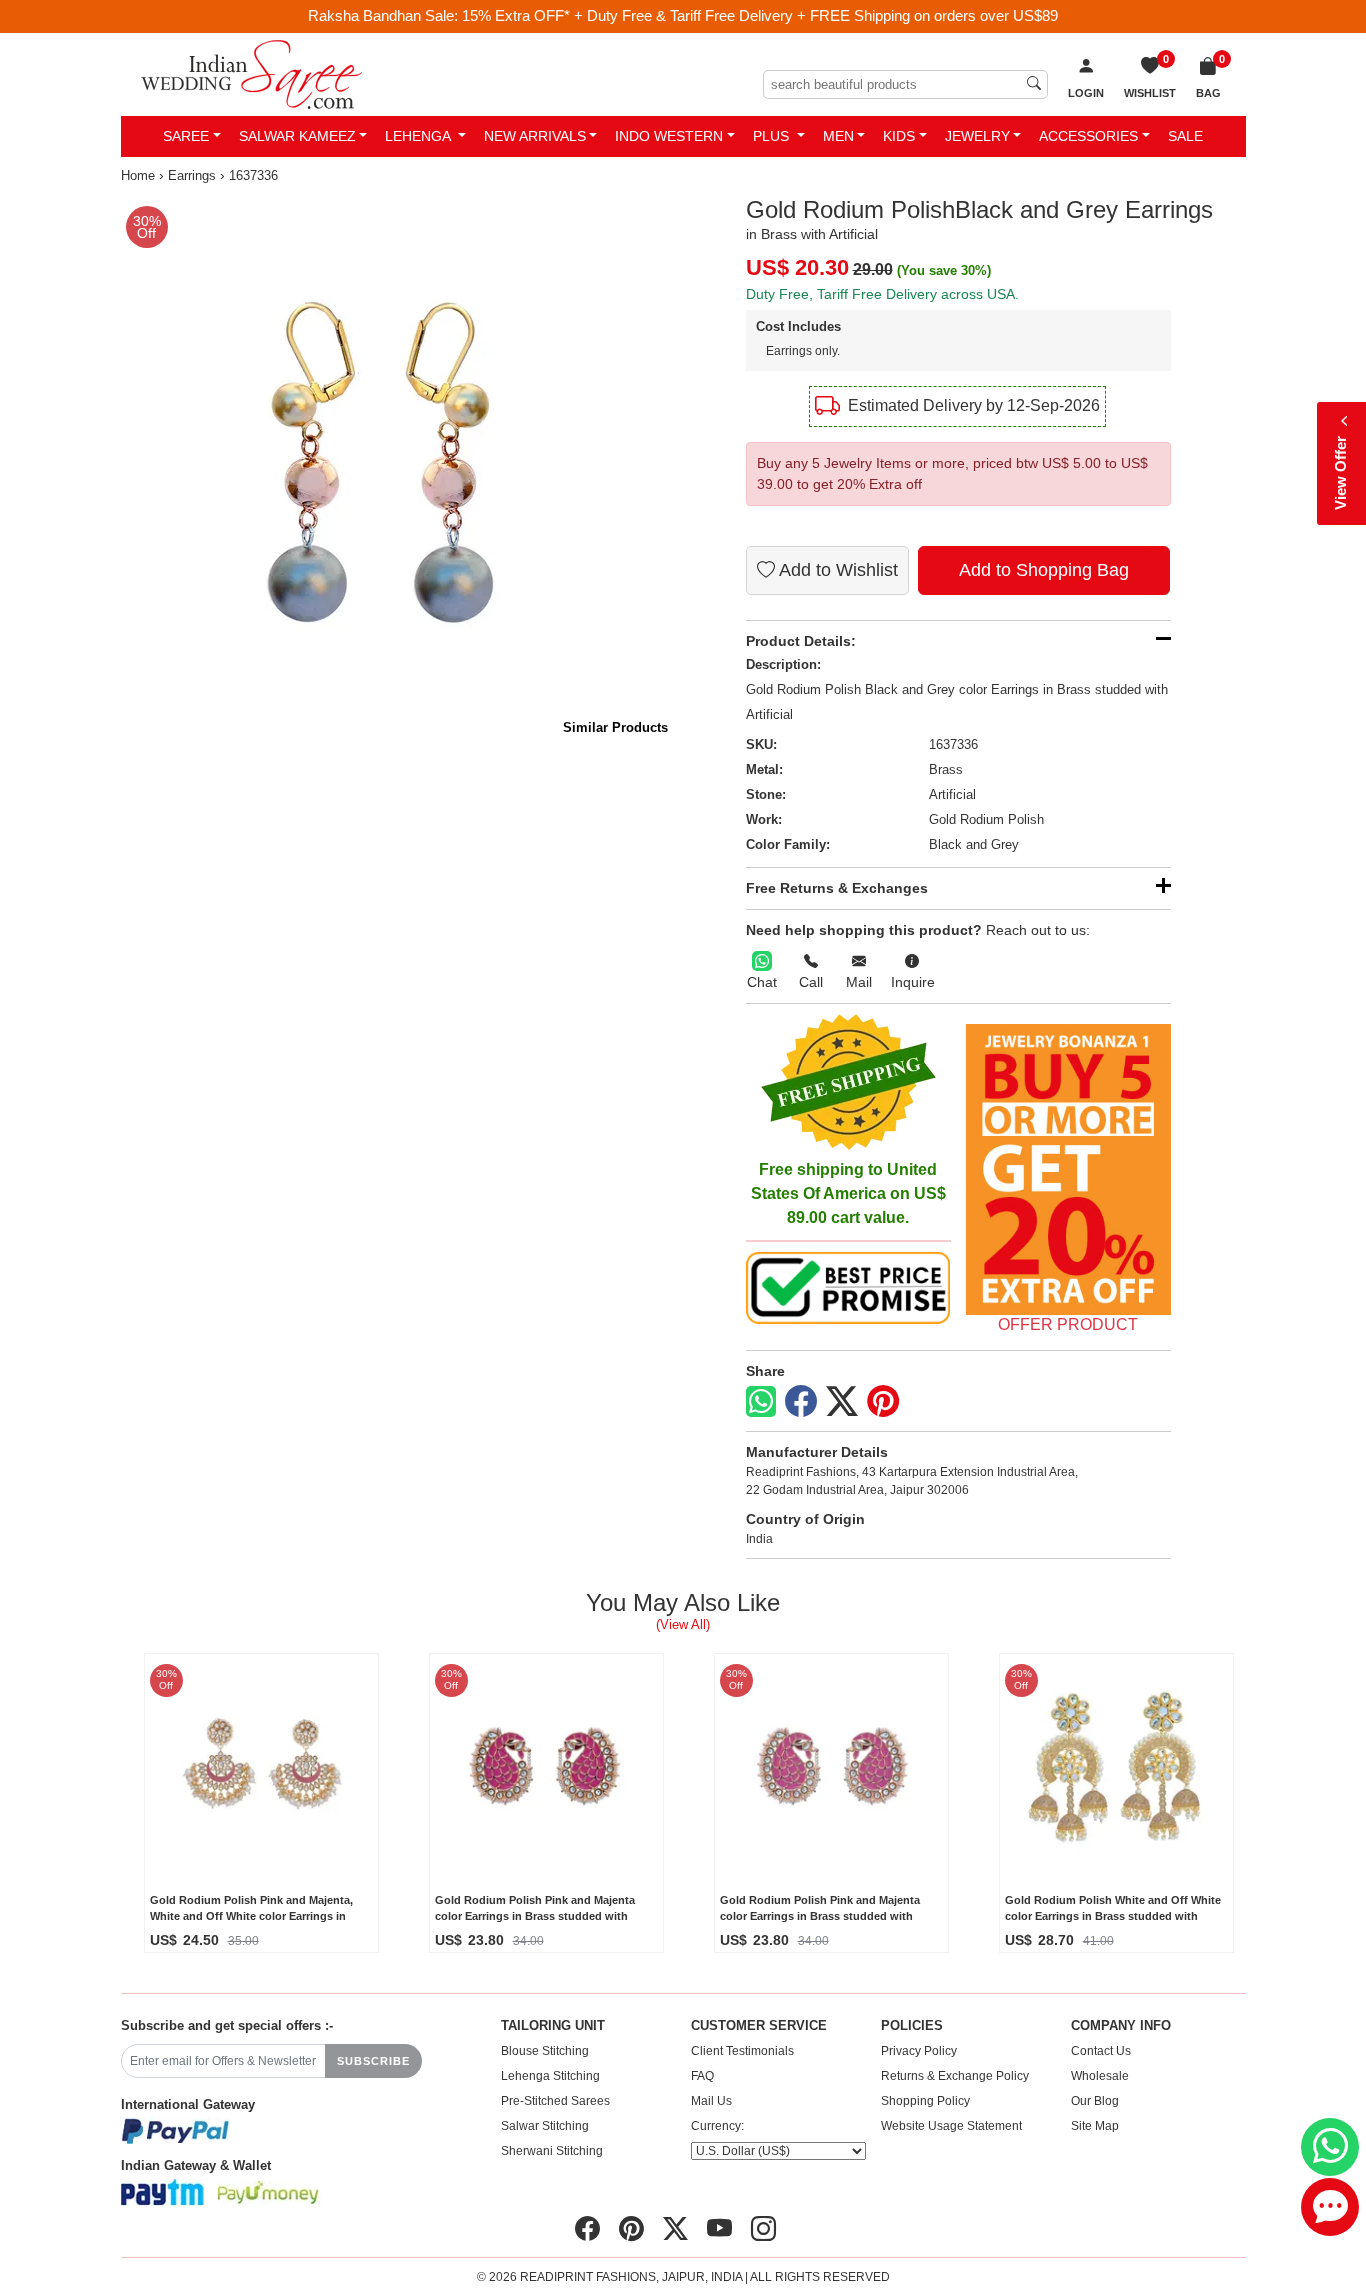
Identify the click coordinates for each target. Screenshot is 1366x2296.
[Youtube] (719, 2229)
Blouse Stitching (545, 2051)
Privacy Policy (919, 2051)
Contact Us (1101, 2051)
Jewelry (977, 136)
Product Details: (801, 641)
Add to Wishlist (836, 570)
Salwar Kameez (297, 136)
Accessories (1088, 136)
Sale (1185, 136)
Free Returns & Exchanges (837, 888)
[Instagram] (763, 2229)
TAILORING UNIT (553, 2026)
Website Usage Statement (951, 2126)
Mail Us (711, 2101)
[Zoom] (398, 473)
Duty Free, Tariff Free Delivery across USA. (882, 294)
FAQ (702, 2076)
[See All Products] (1068, 1169)
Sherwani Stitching (552, 2151)
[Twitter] (842, 1402)
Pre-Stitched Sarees (555, 2101)
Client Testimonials (742, 2051)
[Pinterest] (883, 1402)
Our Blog (1095, 2101)
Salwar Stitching (545, 2126)
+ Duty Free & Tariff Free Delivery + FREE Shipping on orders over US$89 (816, 15)
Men (838, 136)
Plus (773, 136)
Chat (762, 982)
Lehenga (419, 136)
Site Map (1095, 2126)
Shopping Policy (925, 2101)
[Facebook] (801, 1402)
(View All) (683, 1624)
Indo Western (669, 136)
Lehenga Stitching (550, 2076)
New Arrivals (535, 136)
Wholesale (1100, 2076)
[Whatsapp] (761, 1401)
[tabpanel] (398, 473)
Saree (186, 136)
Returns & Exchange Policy (955, 2076)
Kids (899, 136)
